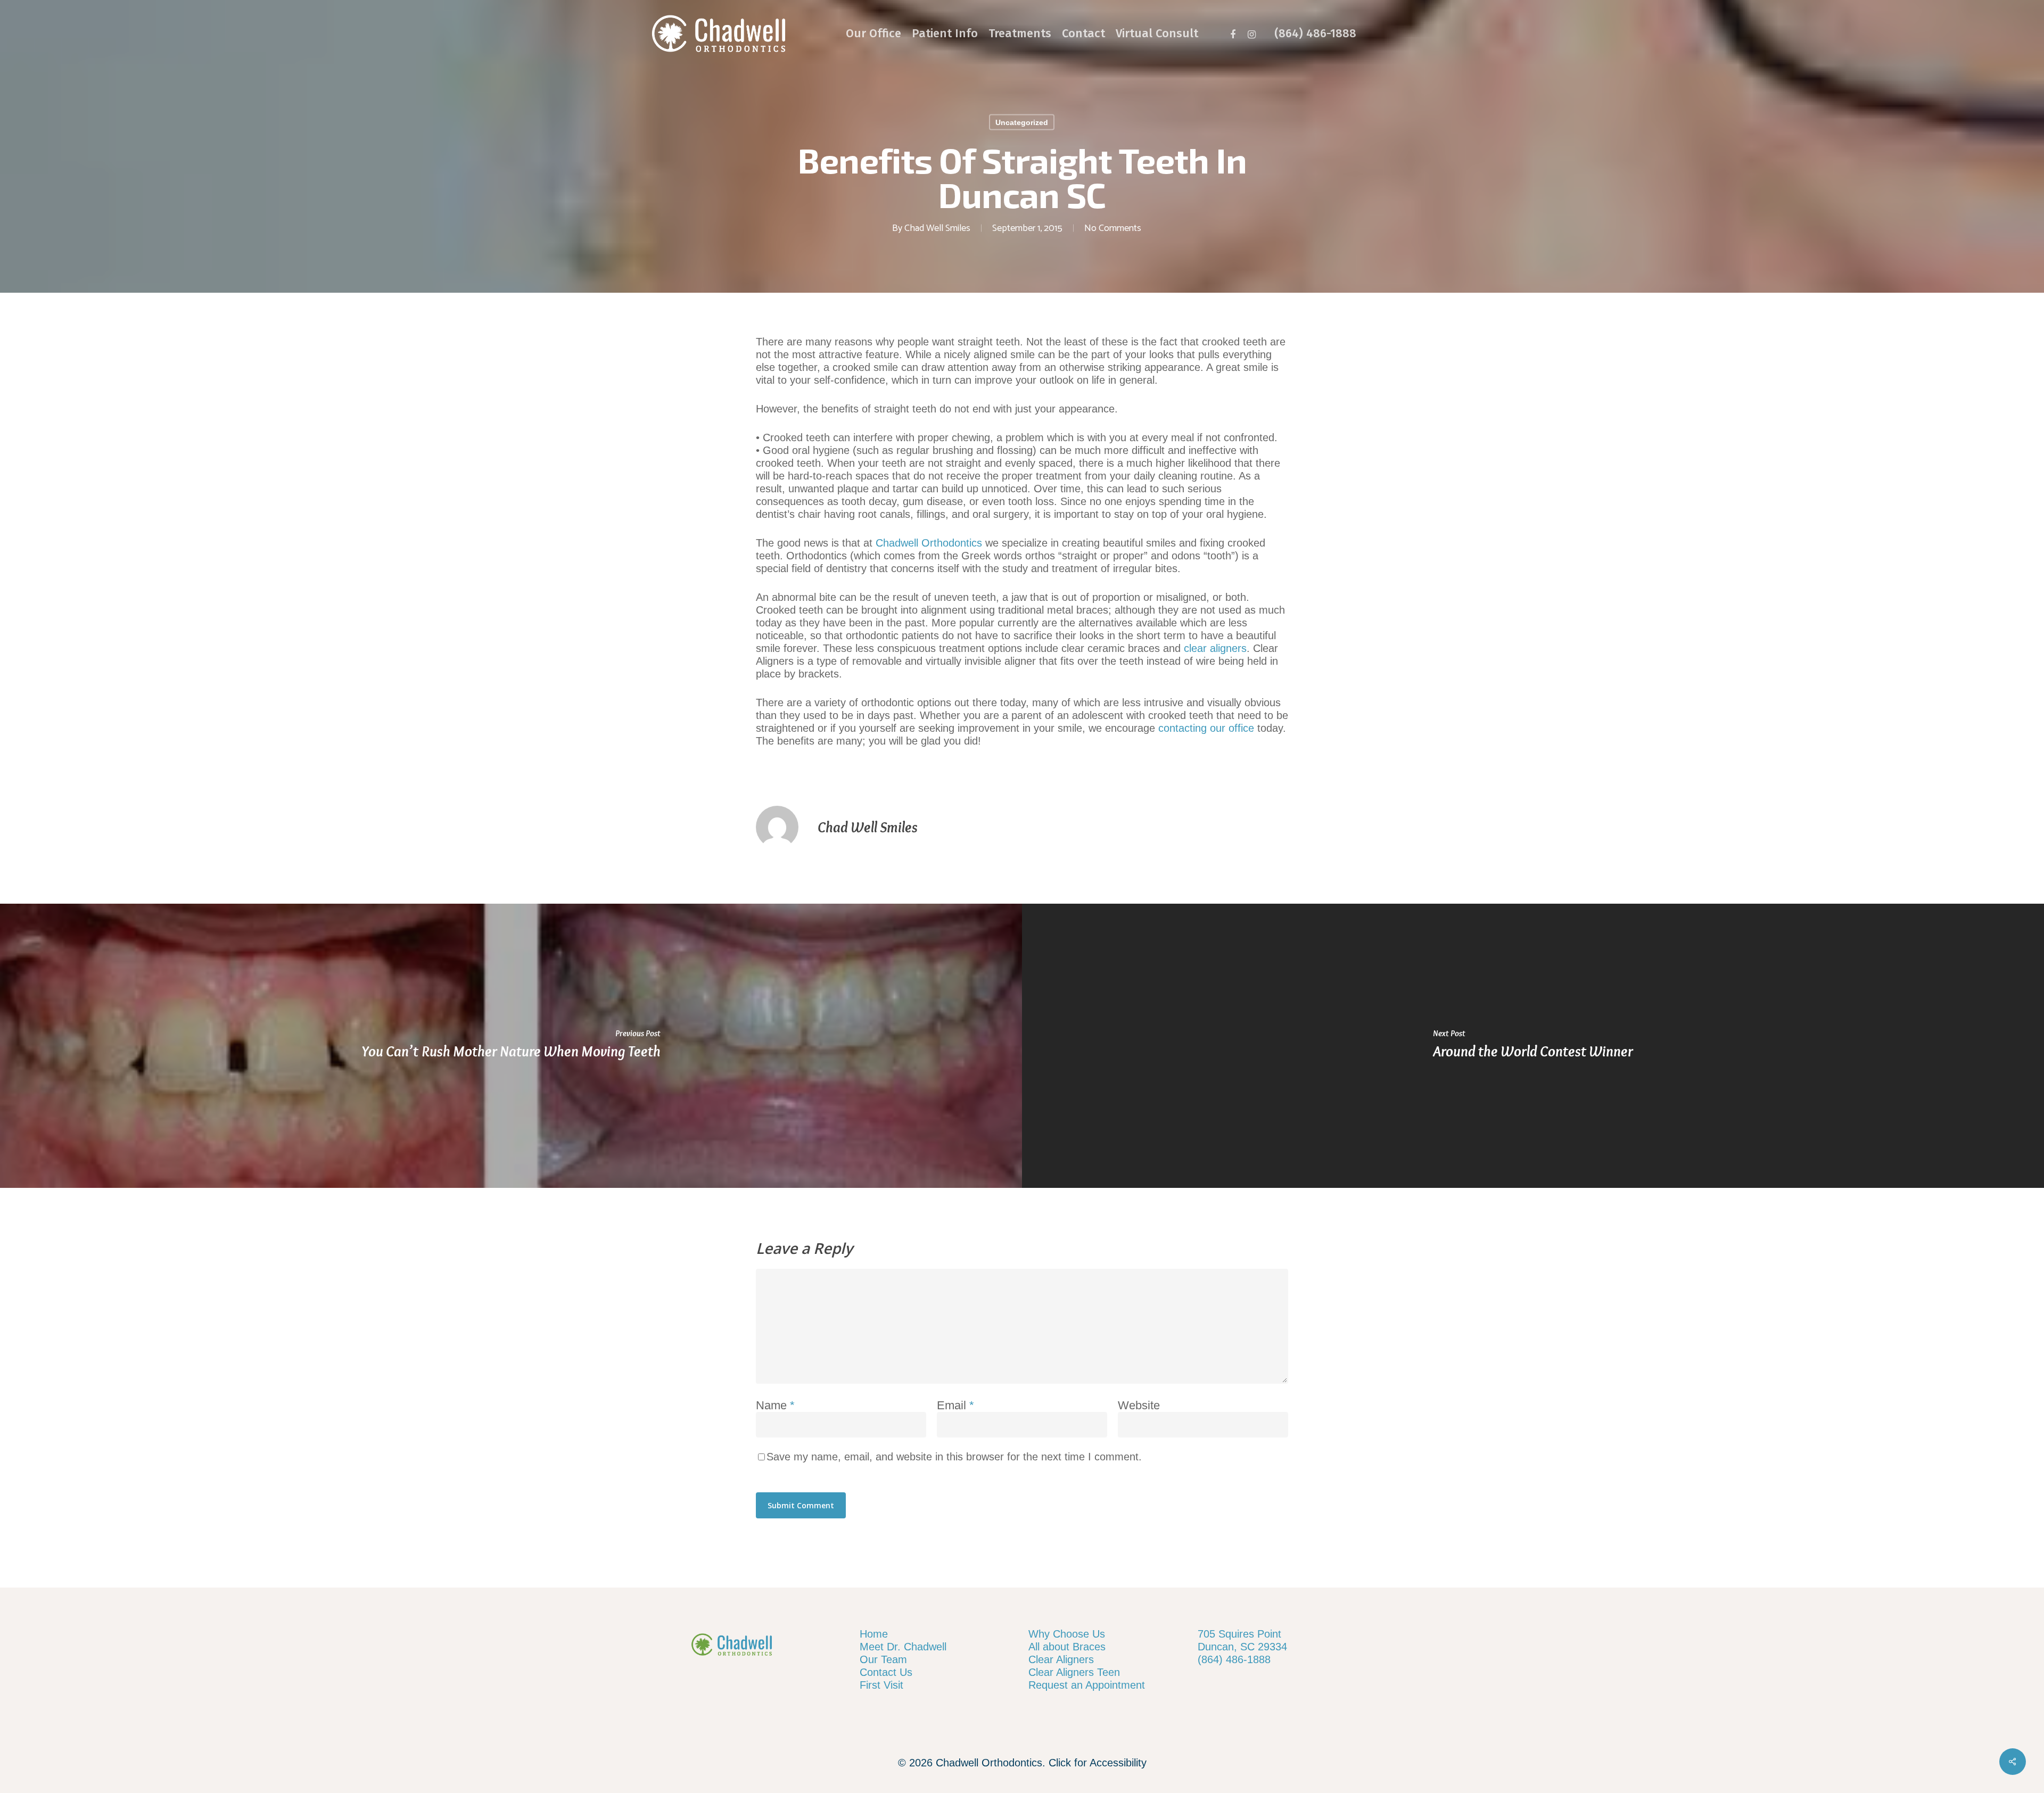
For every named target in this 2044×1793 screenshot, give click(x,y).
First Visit (881, 1685)
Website (1139, 1405)
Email (955, 1405)
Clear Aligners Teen (1074, 1672)
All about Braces (1067, 1647)
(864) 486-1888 (1234, 1659)
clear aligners (1215, 648)
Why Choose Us (1067, 1634)
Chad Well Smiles (937, 228)
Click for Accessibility (1098, 1763)
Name (775, 1405)
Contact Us (886, 1672)
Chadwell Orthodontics (929, 543)
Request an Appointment (1087, 1685)
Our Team (883, 1659)
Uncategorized (1022, 122)
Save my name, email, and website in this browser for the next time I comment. (954, 1457)
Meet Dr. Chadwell (903, 1647)
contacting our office (1206, 728)
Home (874, 1634)
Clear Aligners (1061, 1659)
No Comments (1113, 228)
